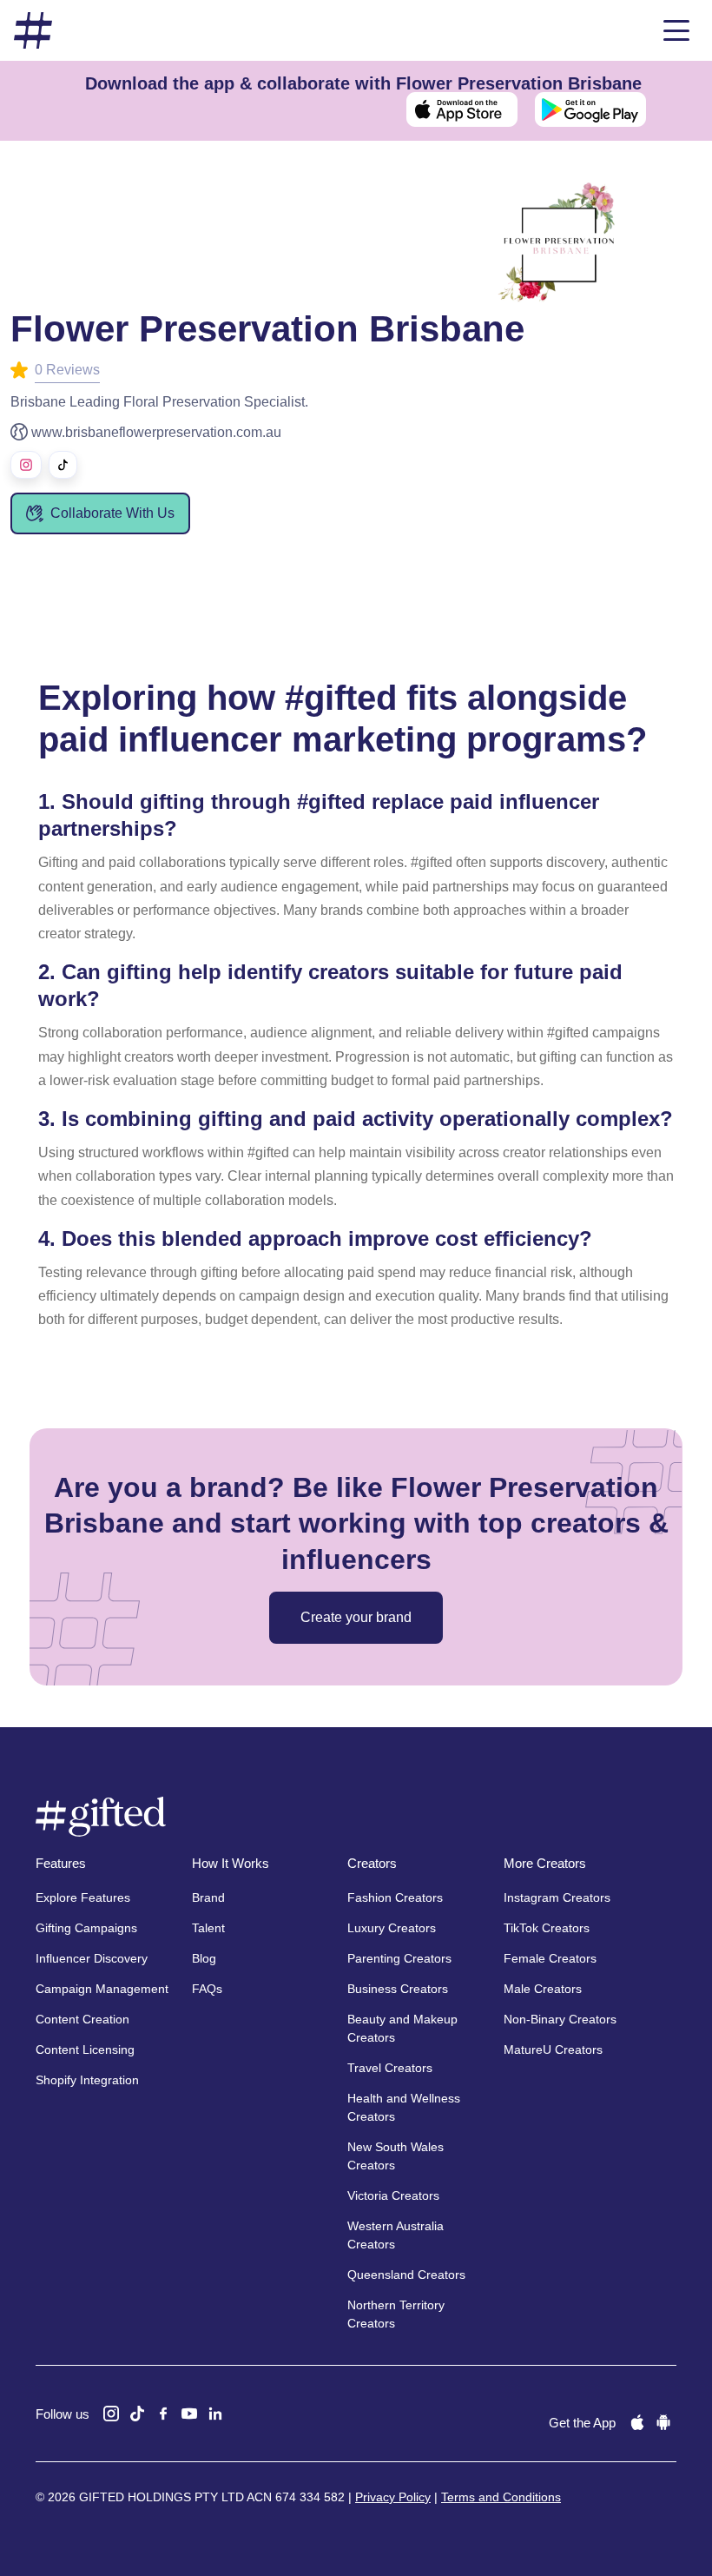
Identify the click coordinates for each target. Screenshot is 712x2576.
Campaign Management (102, 1989)
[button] (676, 30)
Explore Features (83, 1897)
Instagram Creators (557, 1897)
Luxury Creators (392, 1928)
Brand (208, 1897)
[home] (33, 31)
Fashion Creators (395, 1897)
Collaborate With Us (112, 513)
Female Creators (550, 1958)
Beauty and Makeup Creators (402, 2028)
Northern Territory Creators (396, 2314)
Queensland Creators (406, 2275)
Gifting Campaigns (86, 1928)
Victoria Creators (393, 2195)
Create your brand (356, 1617)
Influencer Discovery (92, 1958)
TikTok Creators (547, 1928)
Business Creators (398, 1989)
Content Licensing (85, 2050)
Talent (208, 1928)
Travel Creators (390, 2068)
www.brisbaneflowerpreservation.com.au (156, 432)
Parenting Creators (399, 1958)
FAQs (207, 1989)
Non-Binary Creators (560, 2019)
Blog (204, 1958)
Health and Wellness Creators (404, 2107)
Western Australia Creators (396, 2235)
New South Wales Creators (396, 2156)
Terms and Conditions (501, 2497)
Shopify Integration (87, 2080)
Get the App (582, 2423)
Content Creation (82, 2019)
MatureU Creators (553, 2050)
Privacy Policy (393, 2497)
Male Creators (543, 1989)
